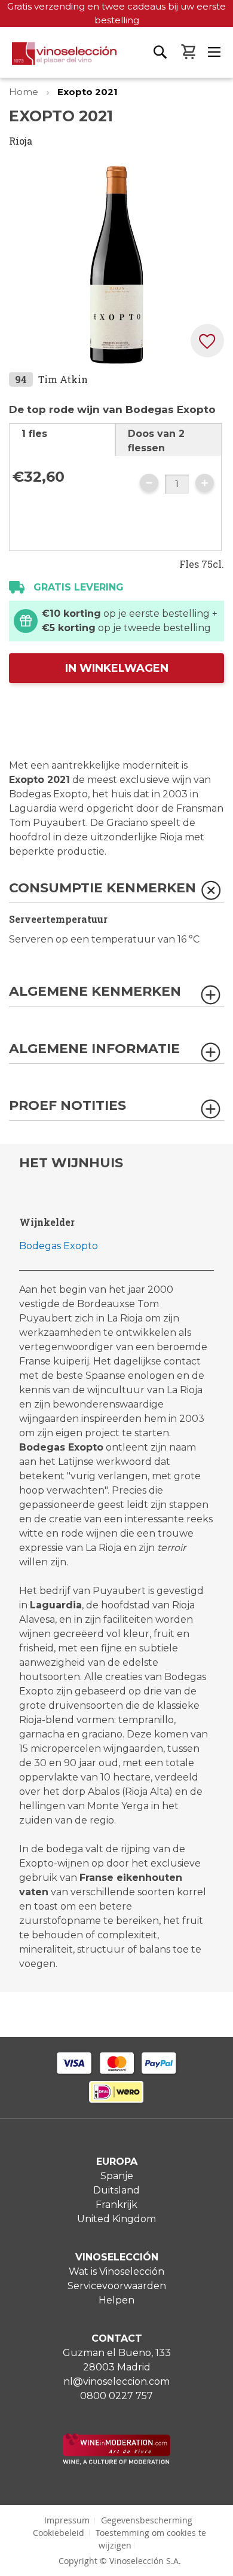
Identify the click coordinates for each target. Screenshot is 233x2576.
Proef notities (68, 1106)
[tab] (62, 440)
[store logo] (58, 60)
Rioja (21, 141)
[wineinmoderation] (116, 2462)
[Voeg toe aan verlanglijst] (207, 341)
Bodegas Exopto (59, 1246)
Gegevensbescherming (147, 2520)
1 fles (34, 434)
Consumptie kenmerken (102, 888)
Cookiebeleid (59, 2533)
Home (25, 92)
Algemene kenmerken (95, 992)
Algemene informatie (94, 1049)
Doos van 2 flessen (156, 441)
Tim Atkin (63, 379)
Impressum (67, 2520)
